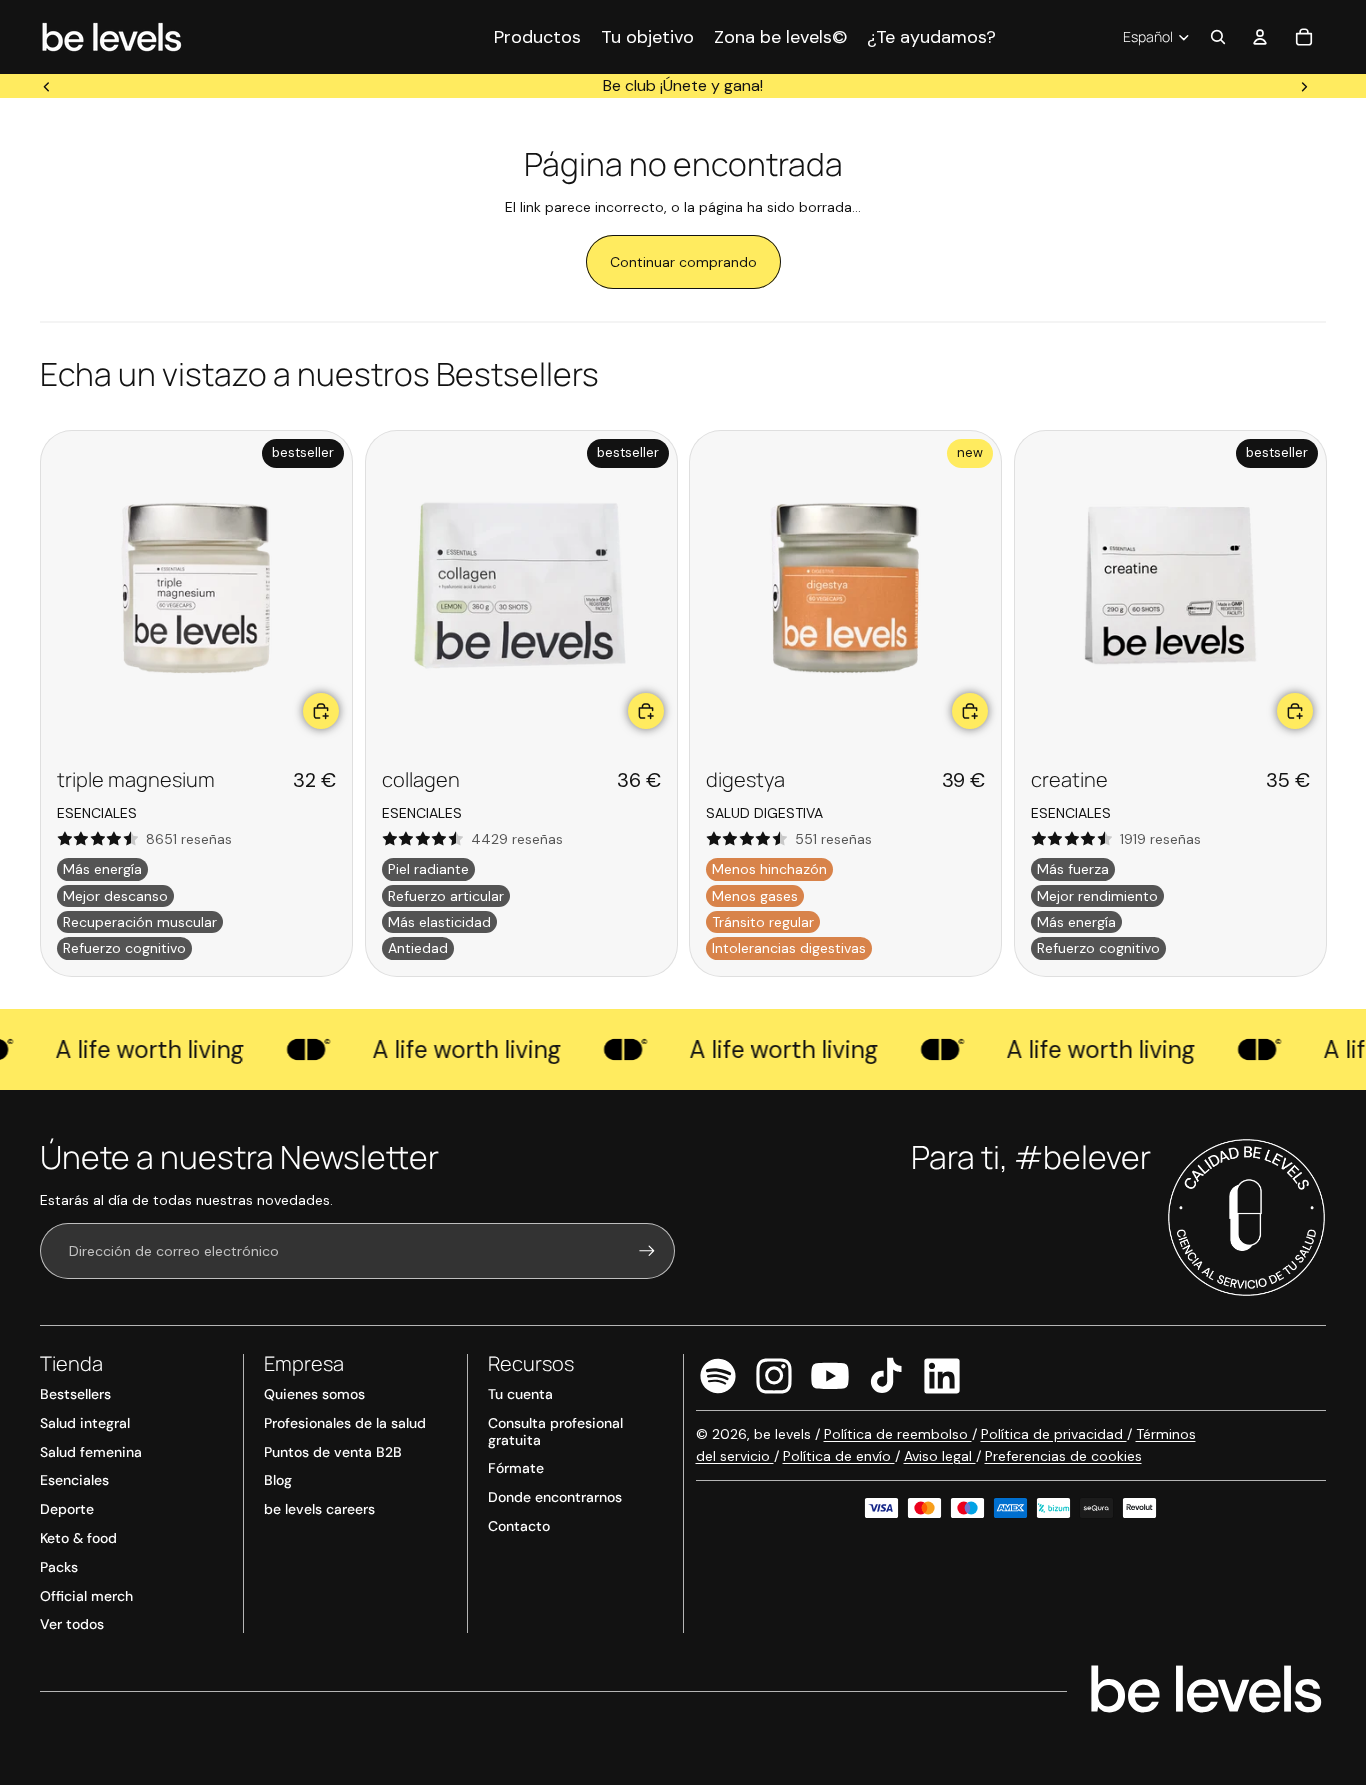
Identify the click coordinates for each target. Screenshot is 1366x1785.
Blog (278, 1480)
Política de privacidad (1054, 1434)
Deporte (67, 1509)
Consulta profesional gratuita (555, 1431)
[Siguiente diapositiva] (1304, 86)
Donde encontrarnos (555, 1497)
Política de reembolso (898, 1434)
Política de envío (839, 1456)
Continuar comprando (683, 262)
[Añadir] (321, 710)
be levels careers (319, 1509)
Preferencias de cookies (1063, 1456)
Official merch (86, 1596)
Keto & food (78, 1538)
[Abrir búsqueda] (1218, 37)
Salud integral (85, 1423)
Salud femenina (91, 1452)
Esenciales (74, 1480)
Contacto (519, 1526)
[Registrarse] (647, 1251)
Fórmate (516, 1468)
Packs (59, 1567)
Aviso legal (940, 1456)
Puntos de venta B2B (333, 1452)
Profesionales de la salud (345, 1423)
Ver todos (72, 1624)
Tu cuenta (520, 1394)
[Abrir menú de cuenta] (1260, 37)
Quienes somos (314, 1394)
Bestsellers (75, 1394)
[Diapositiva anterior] (47, 86)
